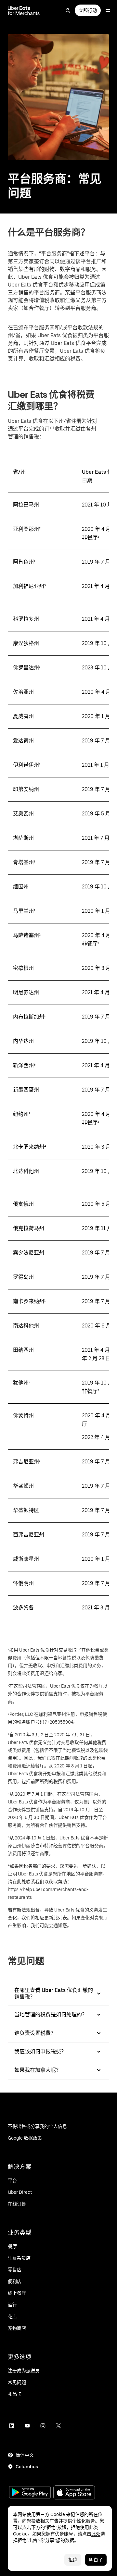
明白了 (96, 2560)
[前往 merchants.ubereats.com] (24, 10)
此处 (96, 2534)
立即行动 (88, 10)
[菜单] (108, 10)
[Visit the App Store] (74, 2493)
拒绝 (73, 2560)
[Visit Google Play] (30, 2493)
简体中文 (25, 2455)
